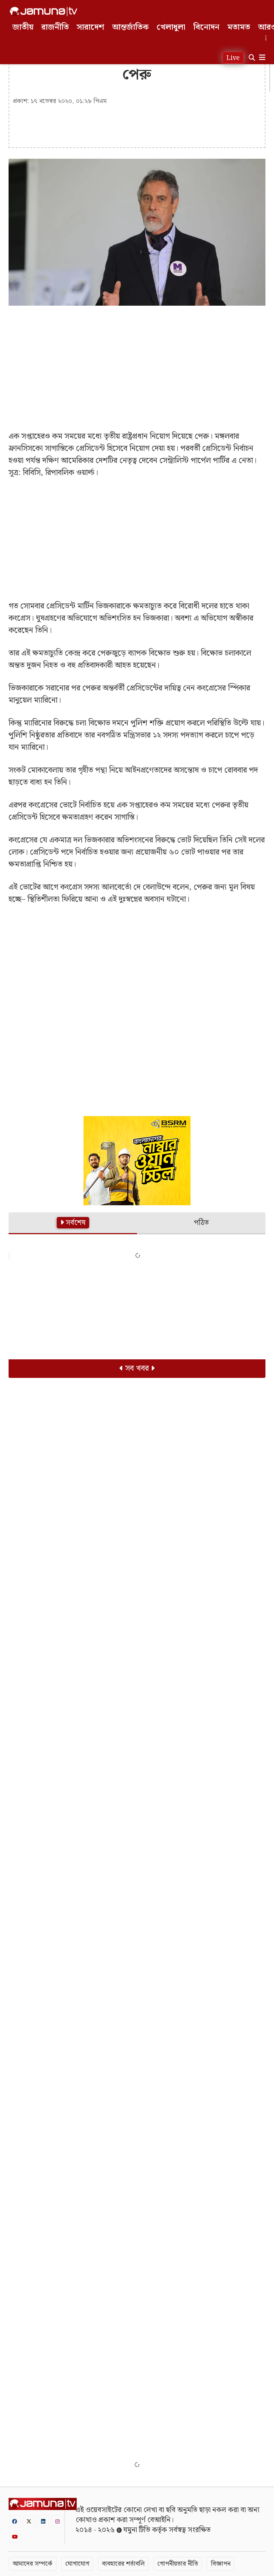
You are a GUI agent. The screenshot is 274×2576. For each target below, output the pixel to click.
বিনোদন (206, 27)
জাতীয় (23, 27)
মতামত (239, 27)
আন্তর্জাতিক (130, 27)
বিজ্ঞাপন (221, 2564)
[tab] (73, 1224)
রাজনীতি (55, 27)
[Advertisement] (137, 363)
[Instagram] (57, 2521)
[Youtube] (15, 2537)
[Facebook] (15, 2521)
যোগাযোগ (77, 2564)
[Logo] (44, 11)
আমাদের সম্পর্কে (32, 2564)
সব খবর (137, 1368)
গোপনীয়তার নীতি (178, 2564)
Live (233, 58)
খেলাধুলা (171, 27)
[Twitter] (29, 2521)
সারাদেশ (90, 27)
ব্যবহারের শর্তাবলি (123, 2564)
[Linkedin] (43, 2521)
